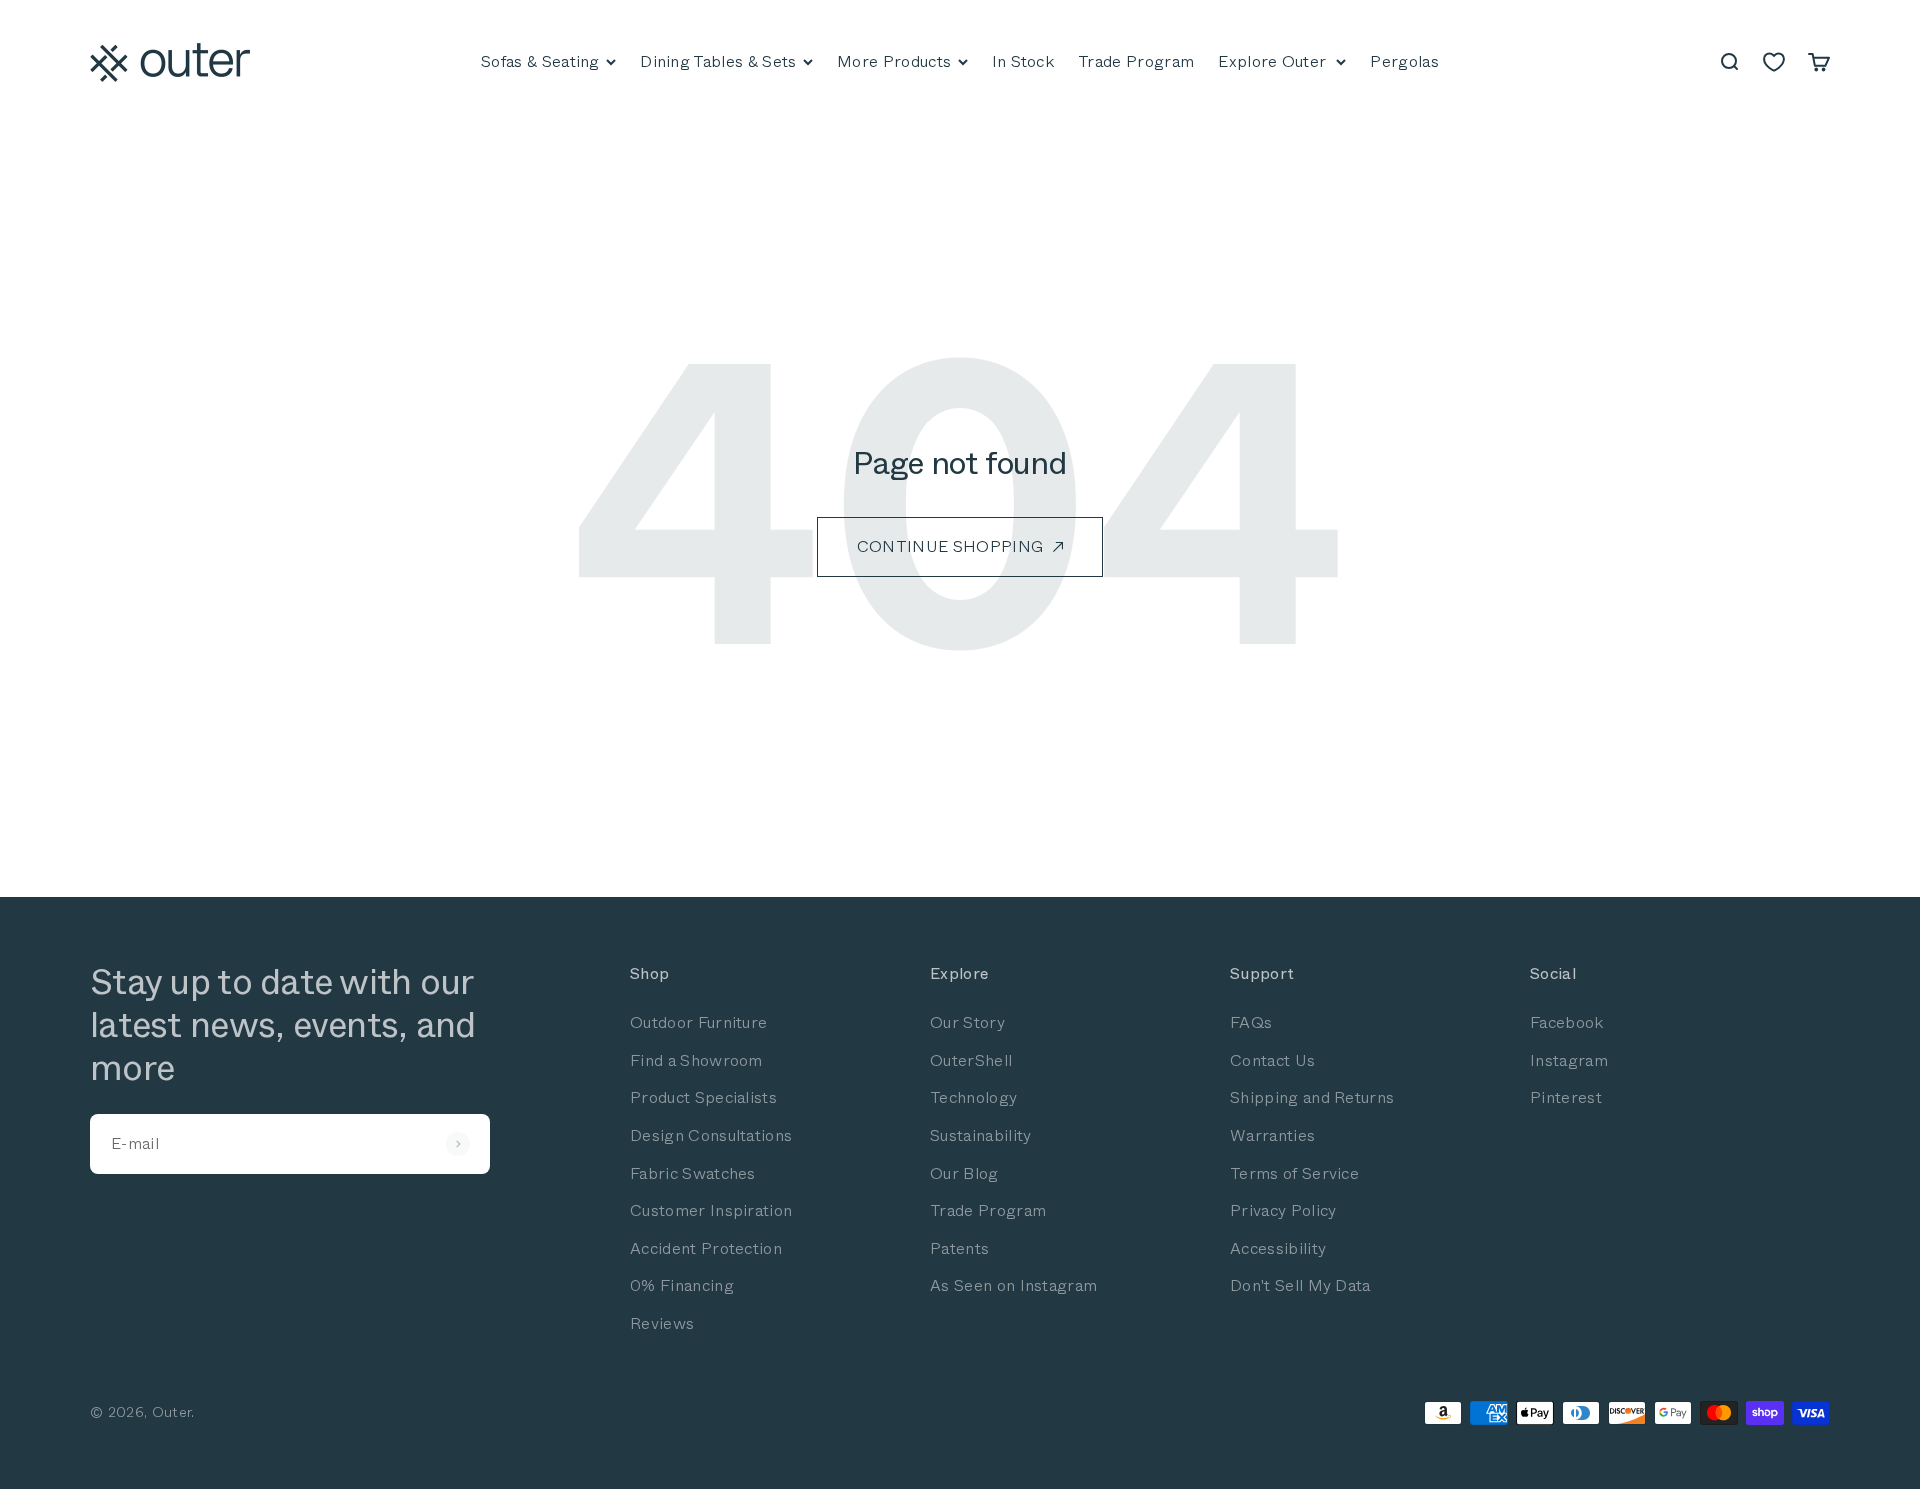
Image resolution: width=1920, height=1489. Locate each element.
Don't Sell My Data (1300, 1285)
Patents (959, 1248)
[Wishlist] (1774, 62)
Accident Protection (706, 1248)
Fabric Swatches (693, 1173)
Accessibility (1278, 1248)
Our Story (967, 1022)
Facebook (1567, 1022)
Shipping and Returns (1312, 1097)
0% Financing (682, 1285)
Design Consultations (711, 1135)
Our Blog (964, 1173)
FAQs (1251, 1022)
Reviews (662, 1323)
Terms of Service (1294, 1173)
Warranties (1272, 1135)
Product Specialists (703, 1097)
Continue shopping (950, 546)
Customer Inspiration (711, 1210)
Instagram (1569, 1060)
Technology (973, 1097)
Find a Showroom (696, 1060)
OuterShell (971, 1060)
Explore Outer (1272, 61)
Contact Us (1272, 1060)
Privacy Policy (1283, 1210)
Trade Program (988, 1210)
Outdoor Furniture (698, 1022)
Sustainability (980, 1135)
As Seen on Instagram (1013, 1285)
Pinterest (1566, 1097)
